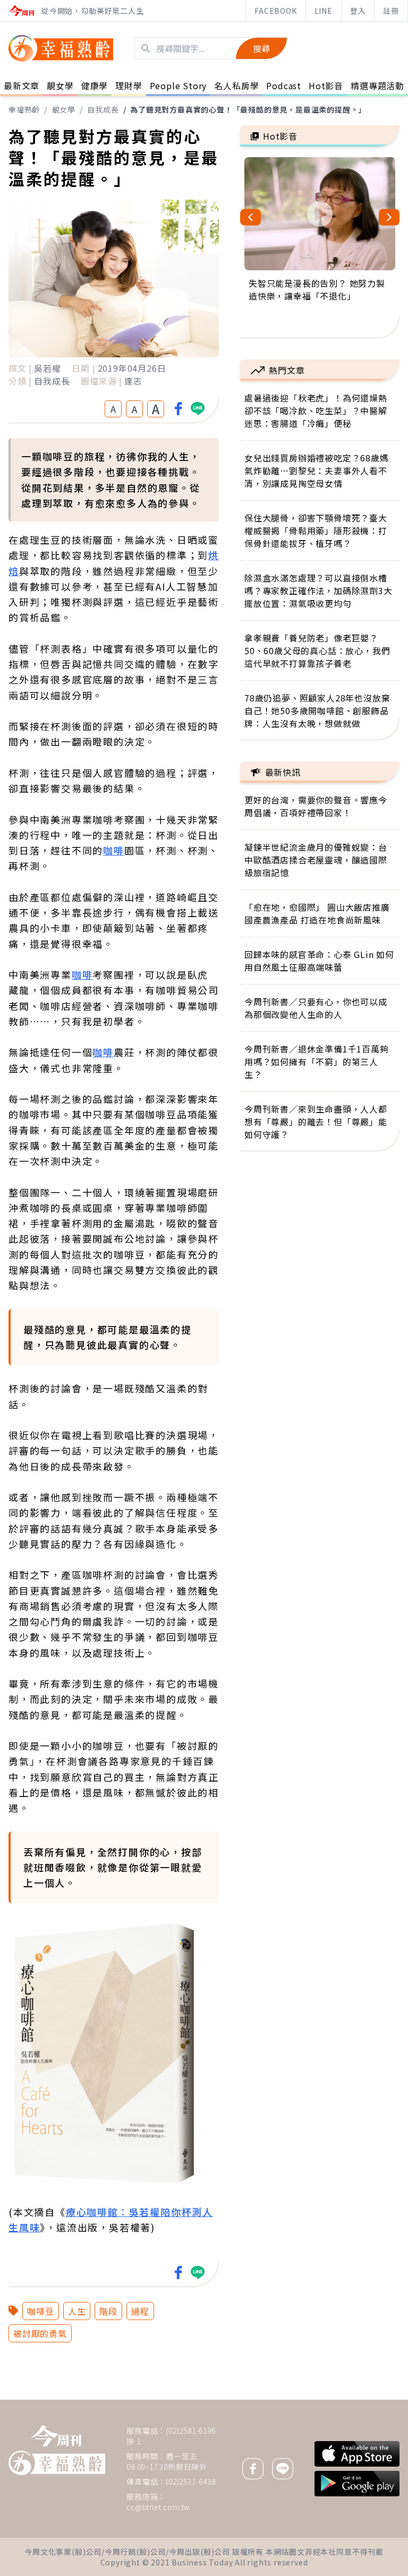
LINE (324, 11)
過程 (140, 2311)
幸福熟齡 (24, 109)
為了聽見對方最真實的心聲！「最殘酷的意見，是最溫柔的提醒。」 (248, 109)
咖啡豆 (40, 2311)
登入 (358, 11)
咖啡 (114, 850)
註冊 (391, 11)
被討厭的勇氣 (40, 2333)
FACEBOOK (275, 11)
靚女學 (64, 109)
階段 (108, 2311)
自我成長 (103, 109)
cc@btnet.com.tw (158, 2507)
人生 (77, 2311)
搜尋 (261, 48)
